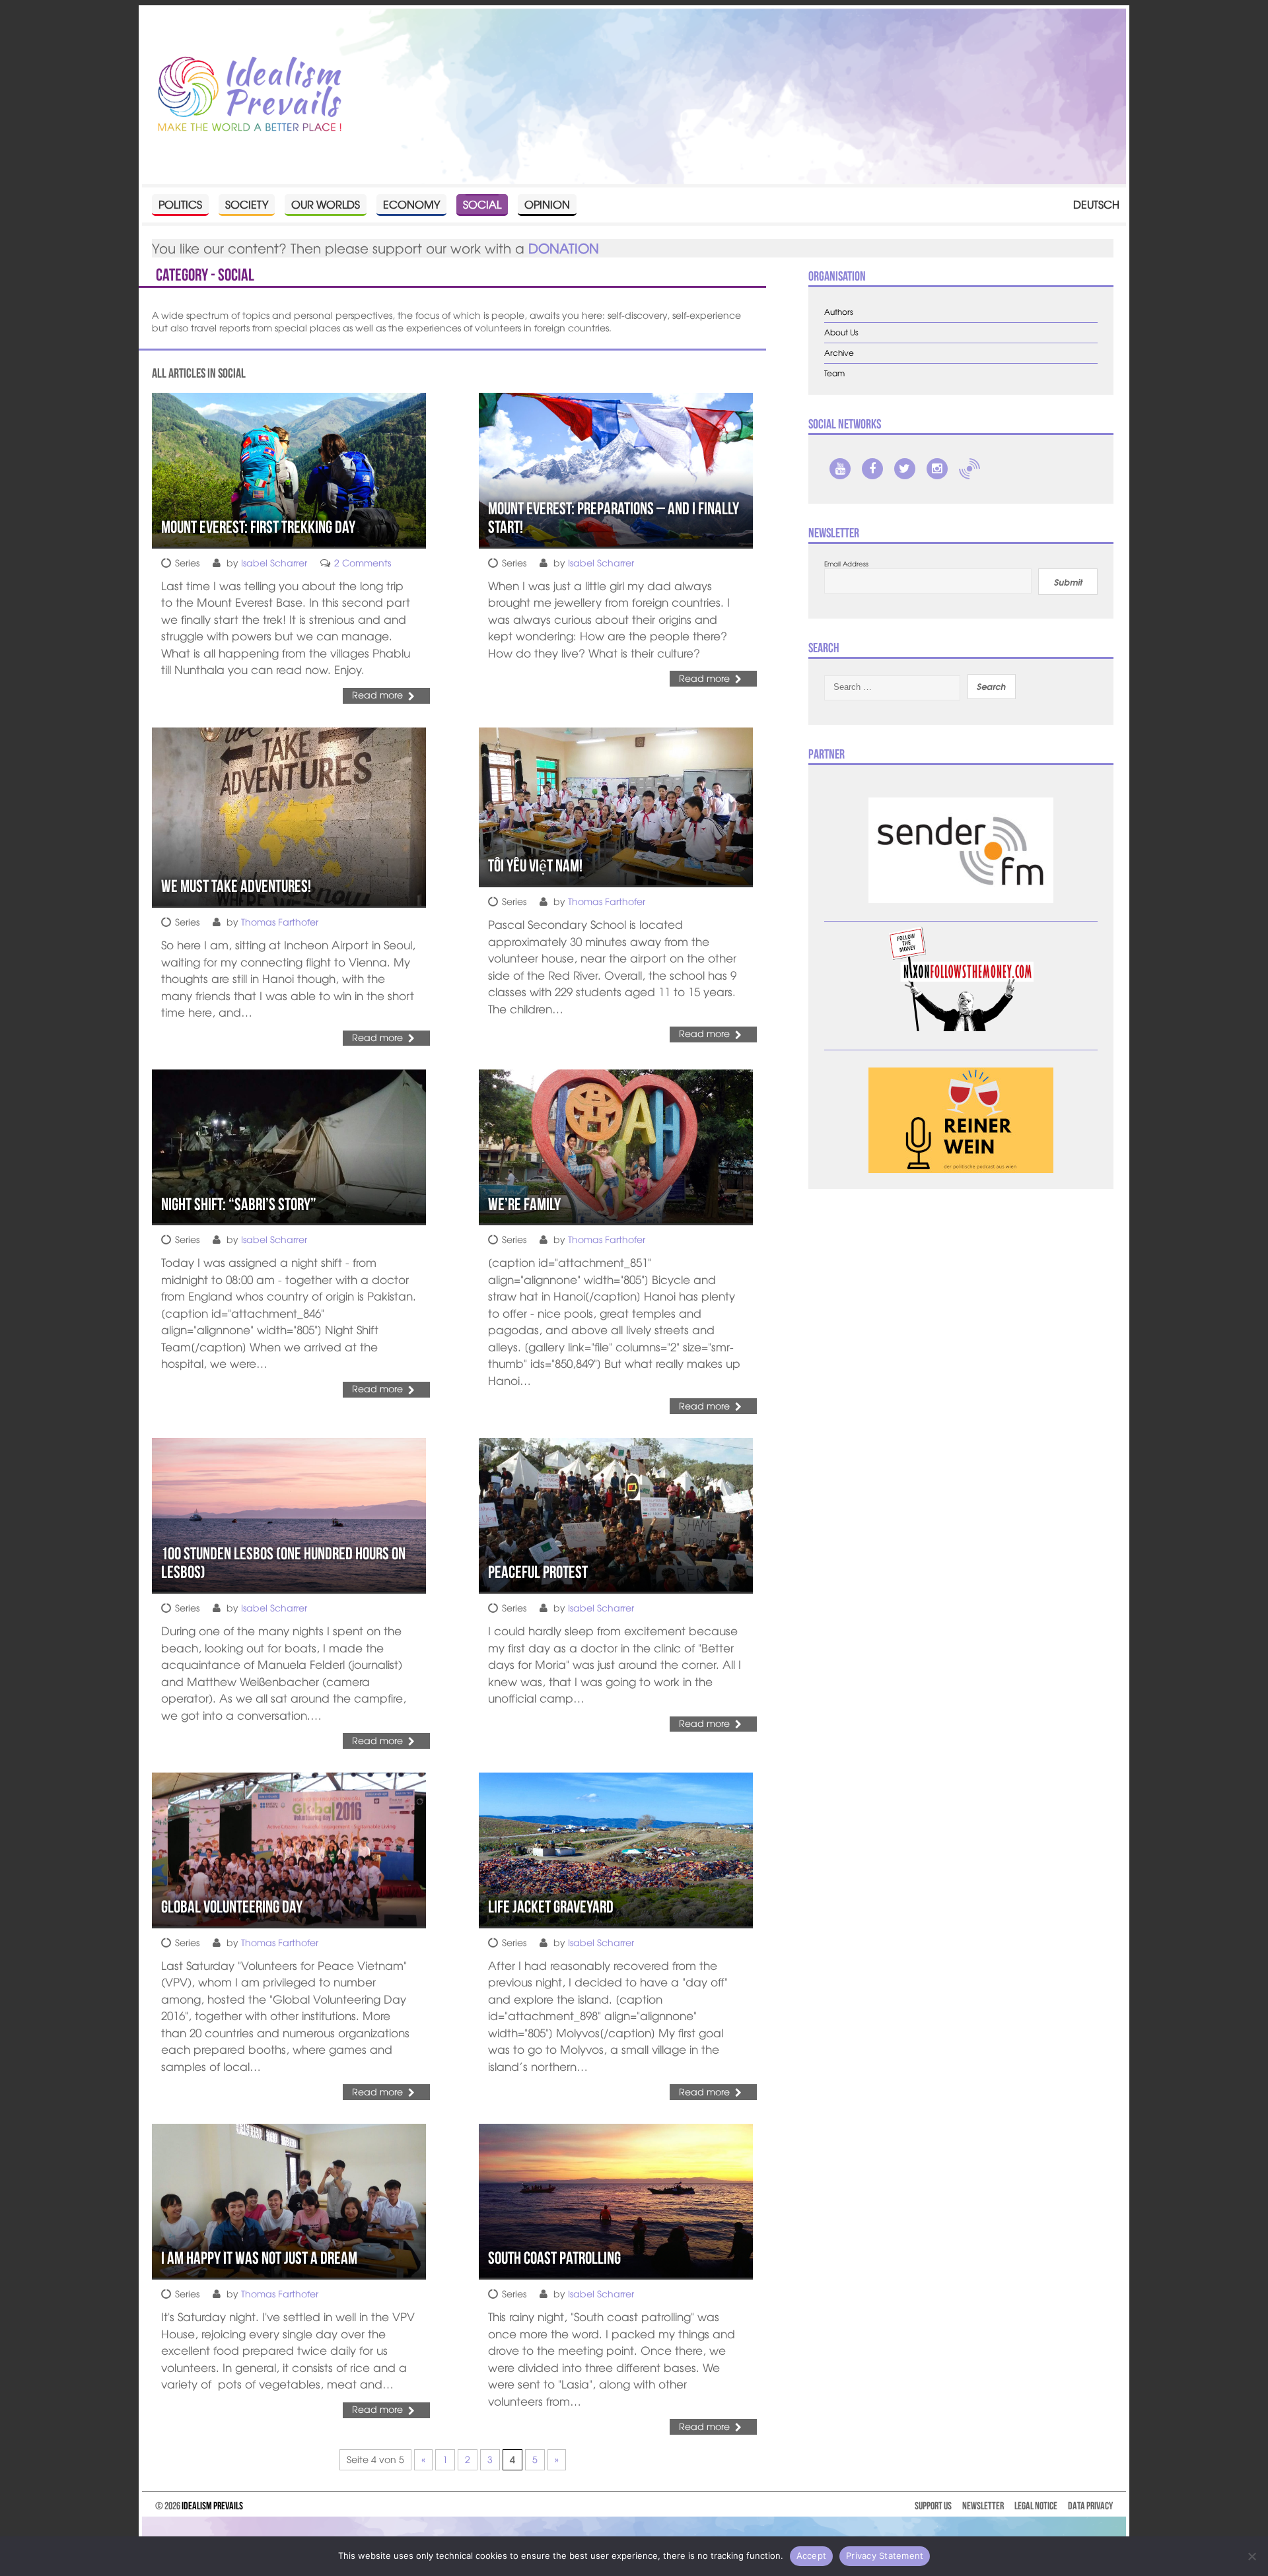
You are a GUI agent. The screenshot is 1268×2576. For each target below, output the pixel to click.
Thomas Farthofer (280, 922)
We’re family (524, 1204)
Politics (180, 204)
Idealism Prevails (212, 2506)
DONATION (564, 248)
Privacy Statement (885, 2556)
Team (834, 373)
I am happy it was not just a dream (259, 2258)
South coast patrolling (554, 2258)
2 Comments (363, 562)
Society (247, 204)
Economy (411, 204)
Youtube (840, 469)
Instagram (937, 469)
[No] (1251, 2556)
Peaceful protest (538, 1572)
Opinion (547, 204)
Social (482, 204)
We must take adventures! (236, 886)
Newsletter (983, 2506)
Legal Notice (1036, 2506)
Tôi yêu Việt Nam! (535, 865)
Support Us (933, 2506)
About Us (841, 332)
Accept (812, 2556)
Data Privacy (1090, 2506)
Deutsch (1096, 204)
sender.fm (969, 469)
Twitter (905, 469)
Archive (839, 353)
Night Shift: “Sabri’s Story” (239, 1204)
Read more (377, 695)
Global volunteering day (232, 1907)
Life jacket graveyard (551, 1907)
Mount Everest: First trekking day (258, 527)
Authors (839, 312)
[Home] (250, 95)
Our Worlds (326, 204)
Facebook (872, 469)
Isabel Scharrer (274, 562)
